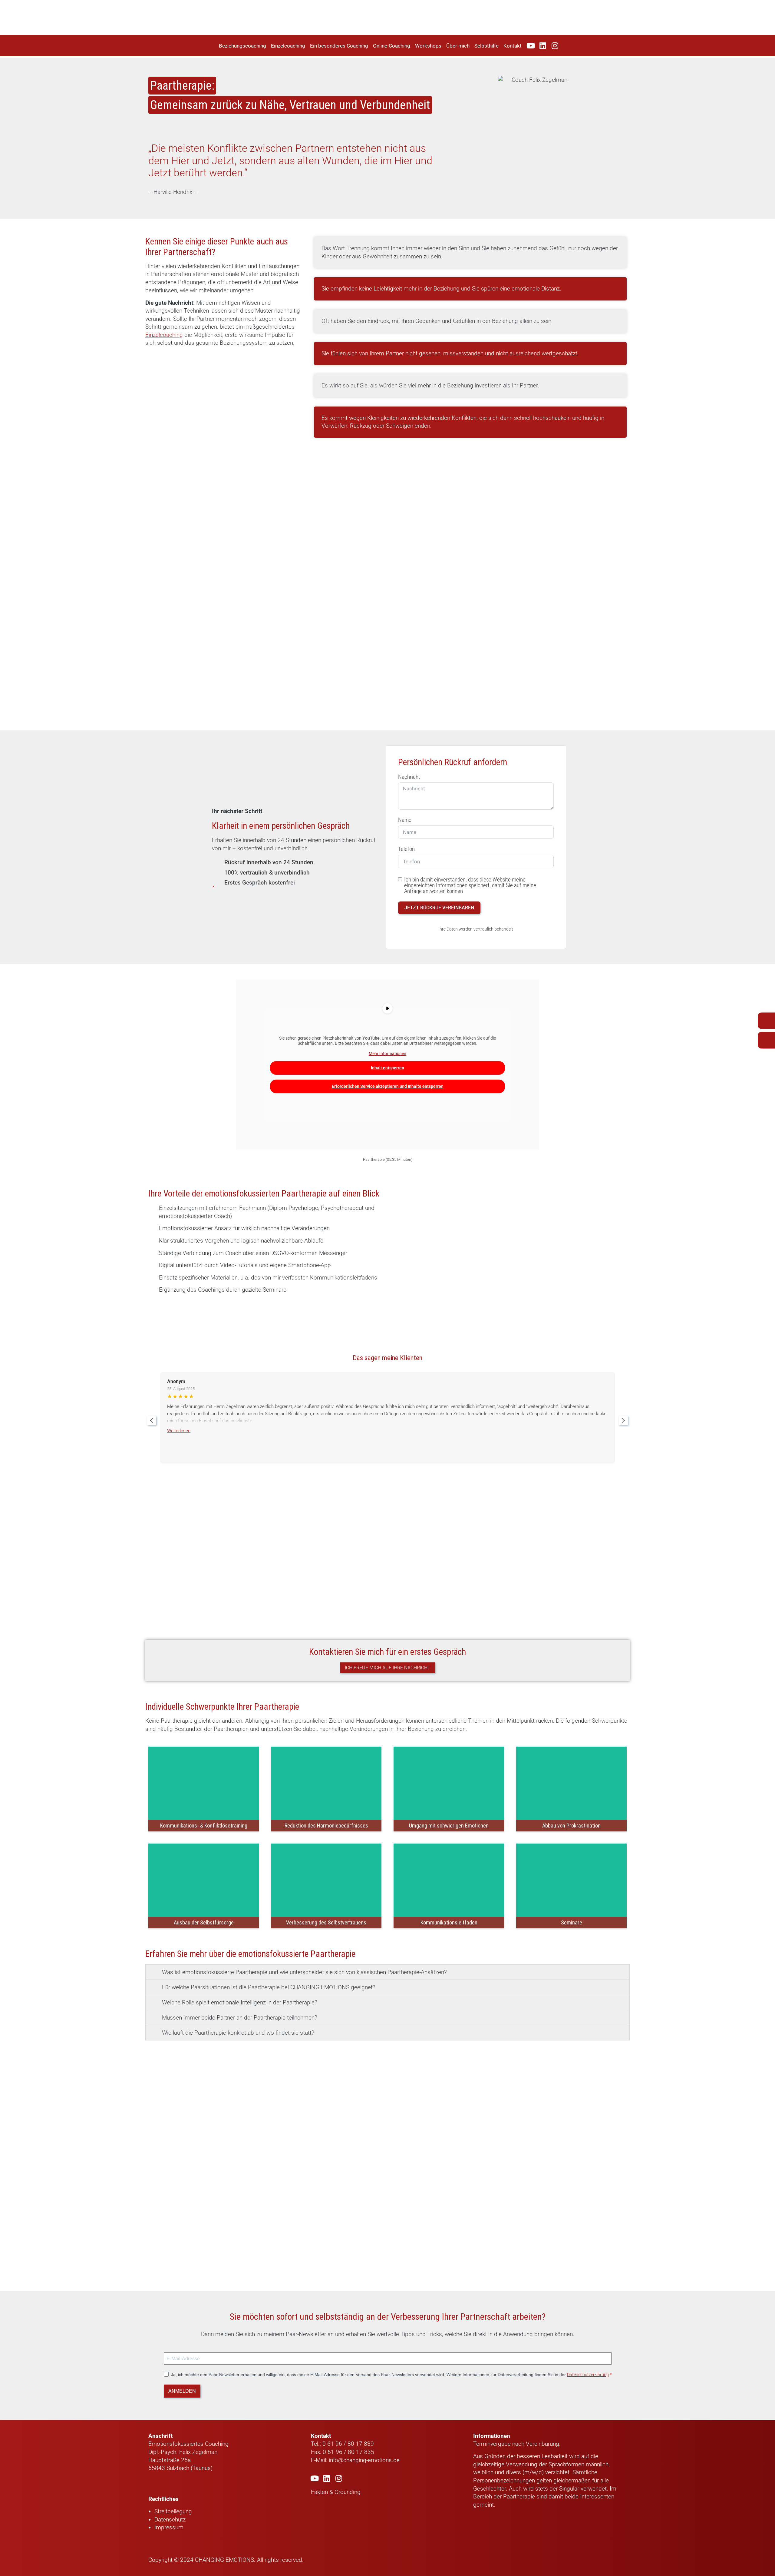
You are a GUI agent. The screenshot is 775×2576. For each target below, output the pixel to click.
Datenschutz (170, 2520)
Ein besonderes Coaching (339, 46)
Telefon (406, 849)
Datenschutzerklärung (588, 2375)
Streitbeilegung (173, 2511)
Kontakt (513, 46)
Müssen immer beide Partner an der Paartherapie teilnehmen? (240, 2018)
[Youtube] (531, 46)
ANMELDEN (182, 2391)
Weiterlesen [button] (179, 1431)
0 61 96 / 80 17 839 (347, 2444)
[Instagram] (555, 46)
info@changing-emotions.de (364, 2460)
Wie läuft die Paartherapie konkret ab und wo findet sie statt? (238, 2033)
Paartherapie (519, 2496)
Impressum (169, 2527)
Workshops (428, 46)
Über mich (458, 46)
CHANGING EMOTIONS (224, 2560)
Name (405, 820)
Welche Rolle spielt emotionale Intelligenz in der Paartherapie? (240, 2002)
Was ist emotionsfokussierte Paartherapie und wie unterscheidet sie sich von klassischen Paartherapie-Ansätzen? (304, 1972)
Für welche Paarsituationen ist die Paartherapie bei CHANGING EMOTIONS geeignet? (269, 1987)
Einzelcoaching (288, 46)
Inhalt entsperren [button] (387, 1068)
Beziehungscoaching (242, 46)
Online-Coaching (392, 46)
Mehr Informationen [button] (387, 1054)
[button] (387, 1972)
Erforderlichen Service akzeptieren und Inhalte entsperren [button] (388, 1086)
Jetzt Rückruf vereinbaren (439, 908)
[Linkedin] (543, 46)
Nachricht (409, 777)
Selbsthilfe (486, 46)
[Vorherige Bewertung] (152, 1421)
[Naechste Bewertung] (623, 1421)
